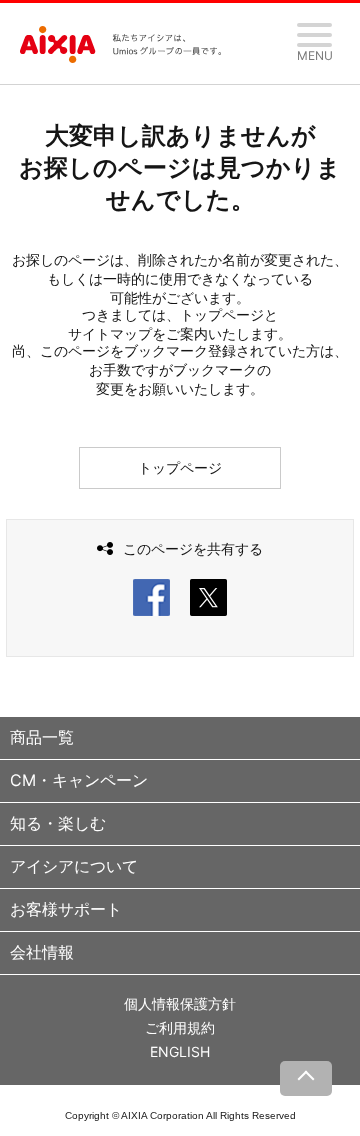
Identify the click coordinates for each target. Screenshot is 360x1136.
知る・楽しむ (58, 823)
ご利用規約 (180, 1027)
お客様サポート (66, 909)
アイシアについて (74, 866)
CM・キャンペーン (79, 780)
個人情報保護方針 (180, 1003)
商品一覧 (42, 737)
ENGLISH (180, 1051)
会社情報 (42, 952)
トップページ (180, 467)
